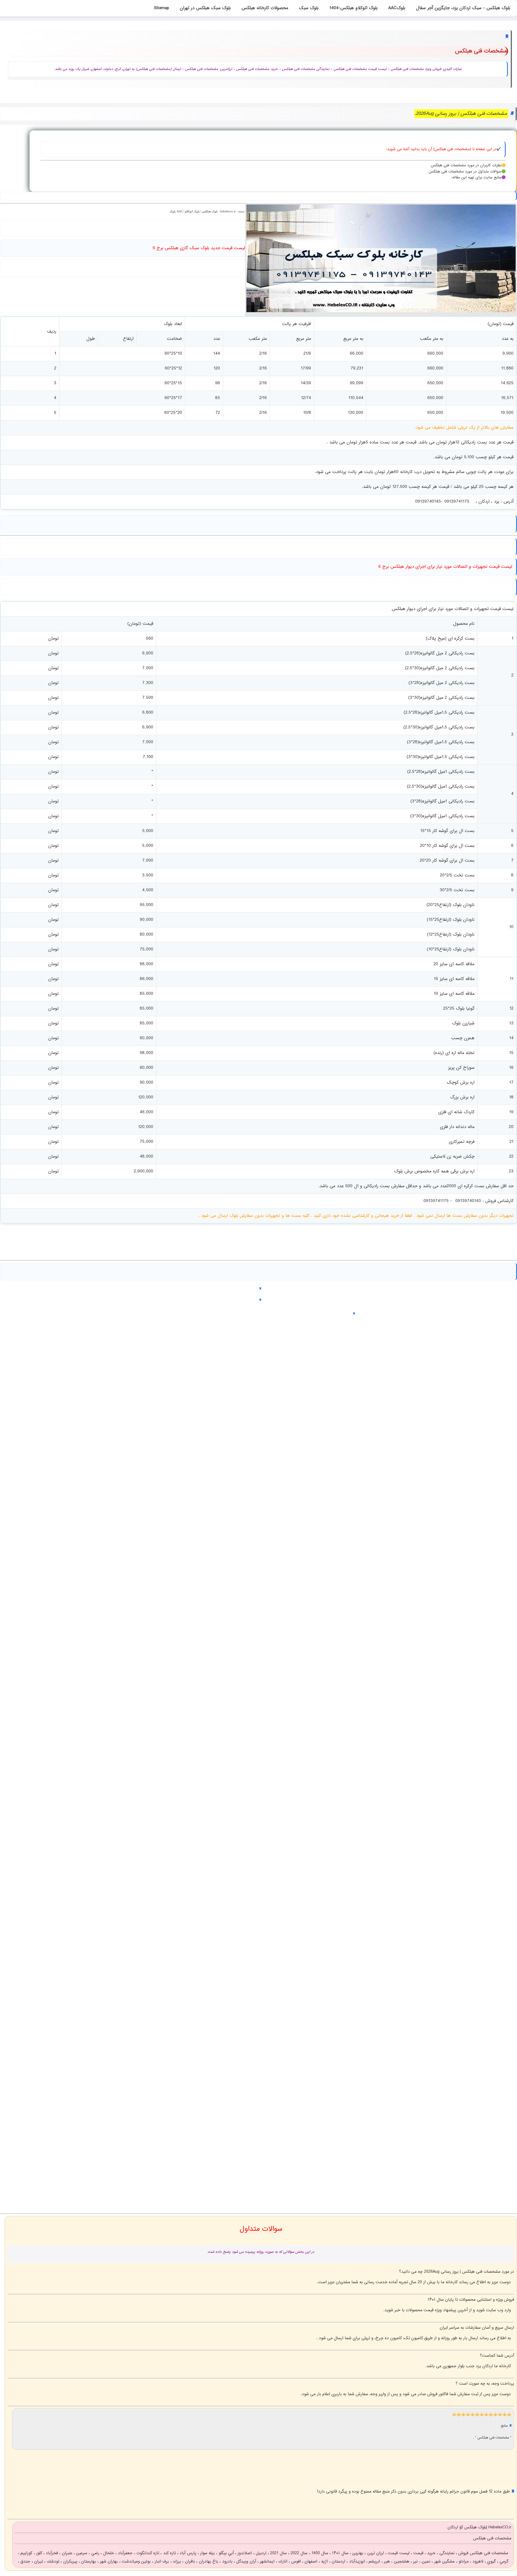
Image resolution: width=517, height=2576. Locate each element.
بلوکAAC (397, 8)
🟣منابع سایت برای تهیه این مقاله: (478, 178)
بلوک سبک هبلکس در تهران (205, 8)
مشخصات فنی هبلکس (494, 2438)
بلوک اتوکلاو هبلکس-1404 (353, 8)
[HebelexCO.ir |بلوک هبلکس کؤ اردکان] (381, 311)
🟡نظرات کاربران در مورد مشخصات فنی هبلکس (468, 165)
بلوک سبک (309, 8)
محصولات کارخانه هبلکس (265, 8)
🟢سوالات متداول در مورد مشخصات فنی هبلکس (467, 172)
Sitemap (162, 8)
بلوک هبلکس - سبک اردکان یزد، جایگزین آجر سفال (463, 8)
